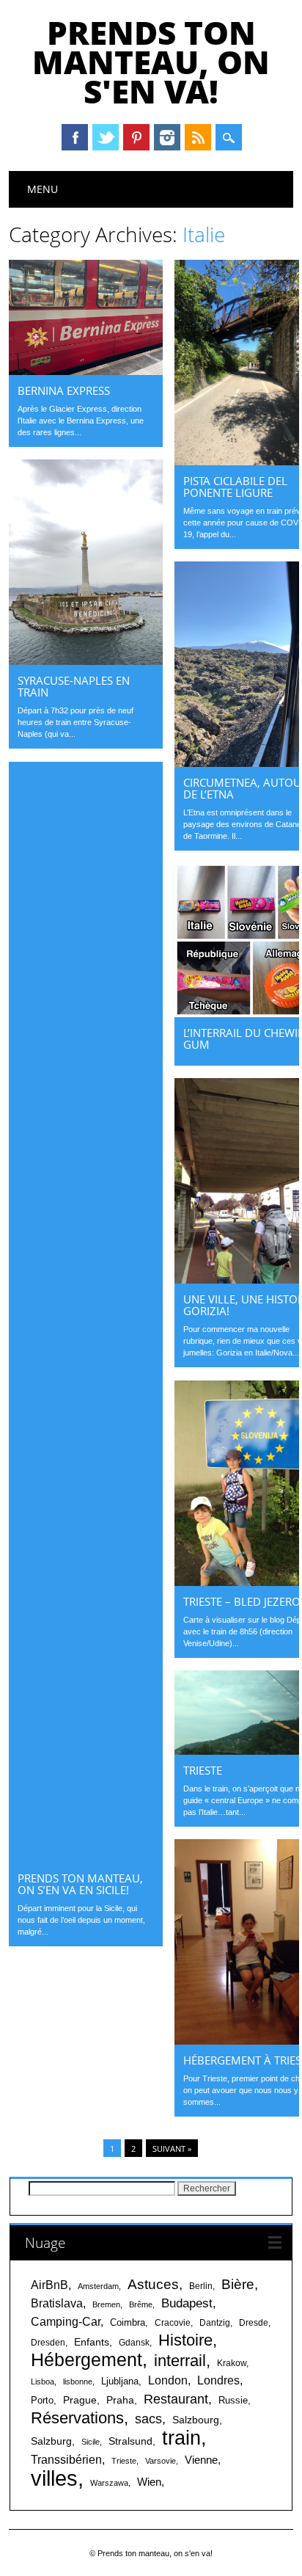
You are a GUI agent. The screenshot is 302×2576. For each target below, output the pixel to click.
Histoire (185, 2340)
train (181, 2438)
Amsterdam (98, 2286)
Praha (120, 2400)
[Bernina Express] (86, 371)
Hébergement (86, 2360)
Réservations (77, 2418)
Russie (233, 2400)
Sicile (91, 2442)
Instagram (167, 137)
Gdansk (134, 2343)
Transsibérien (66, 2459)
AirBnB (49, 2285)
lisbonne (78, 2382)
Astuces (153, 2284)
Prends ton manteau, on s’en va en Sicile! (80, 1884)
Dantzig (215, 2323)
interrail (180, 2361)
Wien (149, 2482)
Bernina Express (64, 390)
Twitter (106, 137)
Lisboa (43, 2382)
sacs (148, 2419)
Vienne (201, 2460)
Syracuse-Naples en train (74, 686)
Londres (218, 2380)
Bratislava (57, 2303)
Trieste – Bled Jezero (242, 1601)
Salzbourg (196, 2420)
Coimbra (128, 2322)
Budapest (187, 2303)
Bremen (106, 2304)
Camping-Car (66, 2322)
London (168, 2380)
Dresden (48, 2343)
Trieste (203, 1770)
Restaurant (176, 2399)
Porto (42, 2400)
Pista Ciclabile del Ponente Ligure (235, 487)
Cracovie (173, 2323)
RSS (198, 137)
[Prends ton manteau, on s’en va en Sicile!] (86, 1859)
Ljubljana (120, 2381)
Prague (80, 2400)
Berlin (201, 2286)
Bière (238, 2284)
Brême (141, 2304)
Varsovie (161, 2461)
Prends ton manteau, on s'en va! (151, 62)
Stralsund (130, 2441)
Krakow (232, 2363)
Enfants (92, 2342)
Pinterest (136, 137)
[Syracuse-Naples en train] (86, 661)
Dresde (254, 2323)
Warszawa (109, 2483)
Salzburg (51, 2441)
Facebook (75, 137)
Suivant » (172, 2149)
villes (54, 2478)
